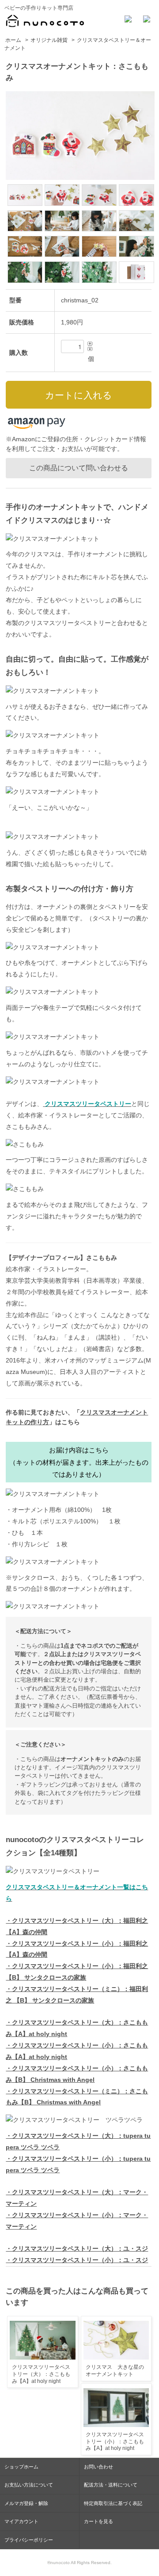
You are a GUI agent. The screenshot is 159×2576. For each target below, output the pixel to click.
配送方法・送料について (111, 2485)
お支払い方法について (29, 2485)
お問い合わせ (98, 2467)
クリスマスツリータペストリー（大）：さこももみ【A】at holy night (41, 2374)
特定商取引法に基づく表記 (113, 2503)
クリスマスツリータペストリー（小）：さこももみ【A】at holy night (115, 2441)
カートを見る (98, 2521)
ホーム (13, 40)
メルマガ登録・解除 (26, 2503)
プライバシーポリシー (29, 2540)
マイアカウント (21, 2521)
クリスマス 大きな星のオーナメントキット (115, 2371)
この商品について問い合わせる (79, 468)
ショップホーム (21, 2467)
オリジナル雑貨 (49, 40)
